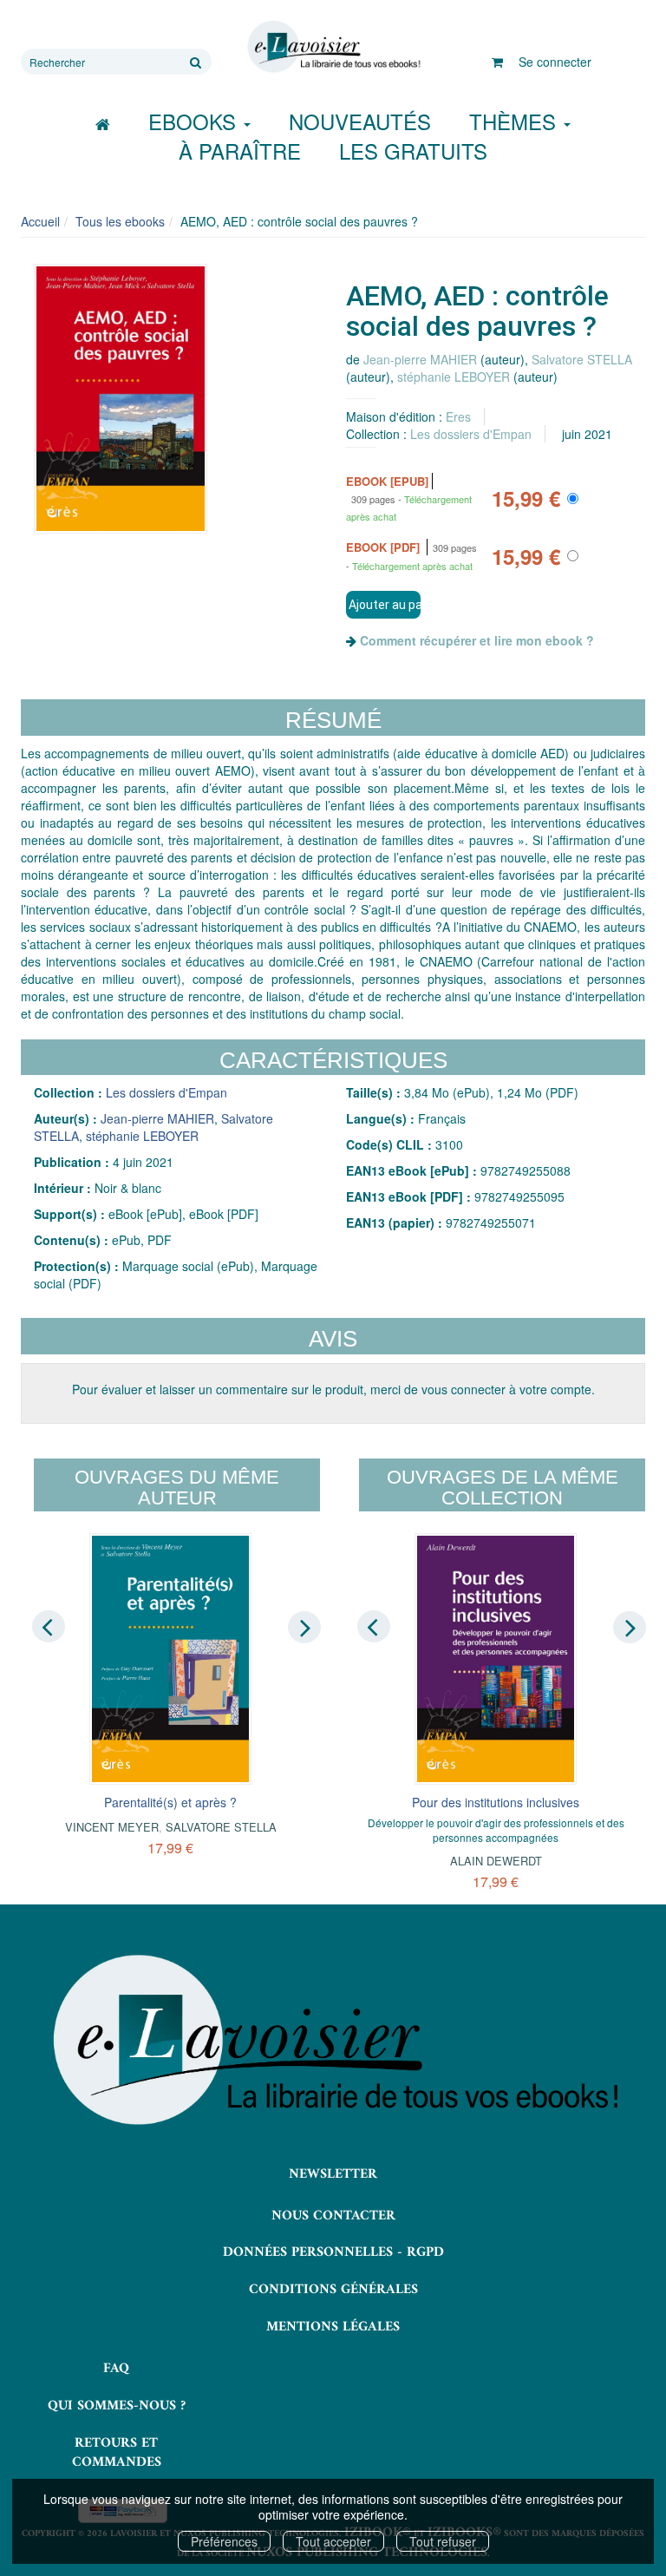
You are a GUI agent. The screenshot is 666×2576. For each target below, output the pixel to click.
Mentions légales (333, 2327)
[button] (121, 399)
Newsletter (333, 2174)
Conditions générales (333, 2290)
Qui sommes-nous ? (117, 2406)
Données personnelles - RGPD (333, 2252)
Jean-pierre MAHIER (420, 359)
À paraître (240, 151)
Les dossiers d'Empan (471, 434)
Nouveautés (360, 121)
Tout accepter (333, 2541)
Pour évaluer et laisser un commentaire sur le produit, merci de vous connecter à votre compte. (333, 1389)
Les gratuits (413, 151)
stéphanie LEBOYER (454, 377)
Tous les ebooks (120, 221)
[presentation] (49, 1626)
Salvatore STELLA (582, 359)
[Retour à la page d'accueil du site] (333, 47)
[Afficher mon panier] (497, 62)
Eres (458, 416)
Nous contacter (333, 2216)
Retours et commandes (117, 2453)
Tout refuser (443, 2541)
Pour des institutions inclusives (496, 1802)
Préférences (224, 2541)
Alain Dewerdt (496, 1861)
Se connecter (555, 62)
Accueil (40, 221)
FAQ (116, 2369)
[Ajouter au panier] (383, 605)
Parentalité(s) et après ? (170, 1802)
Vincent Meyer (112, 1827)
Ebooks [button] (195, 121)
